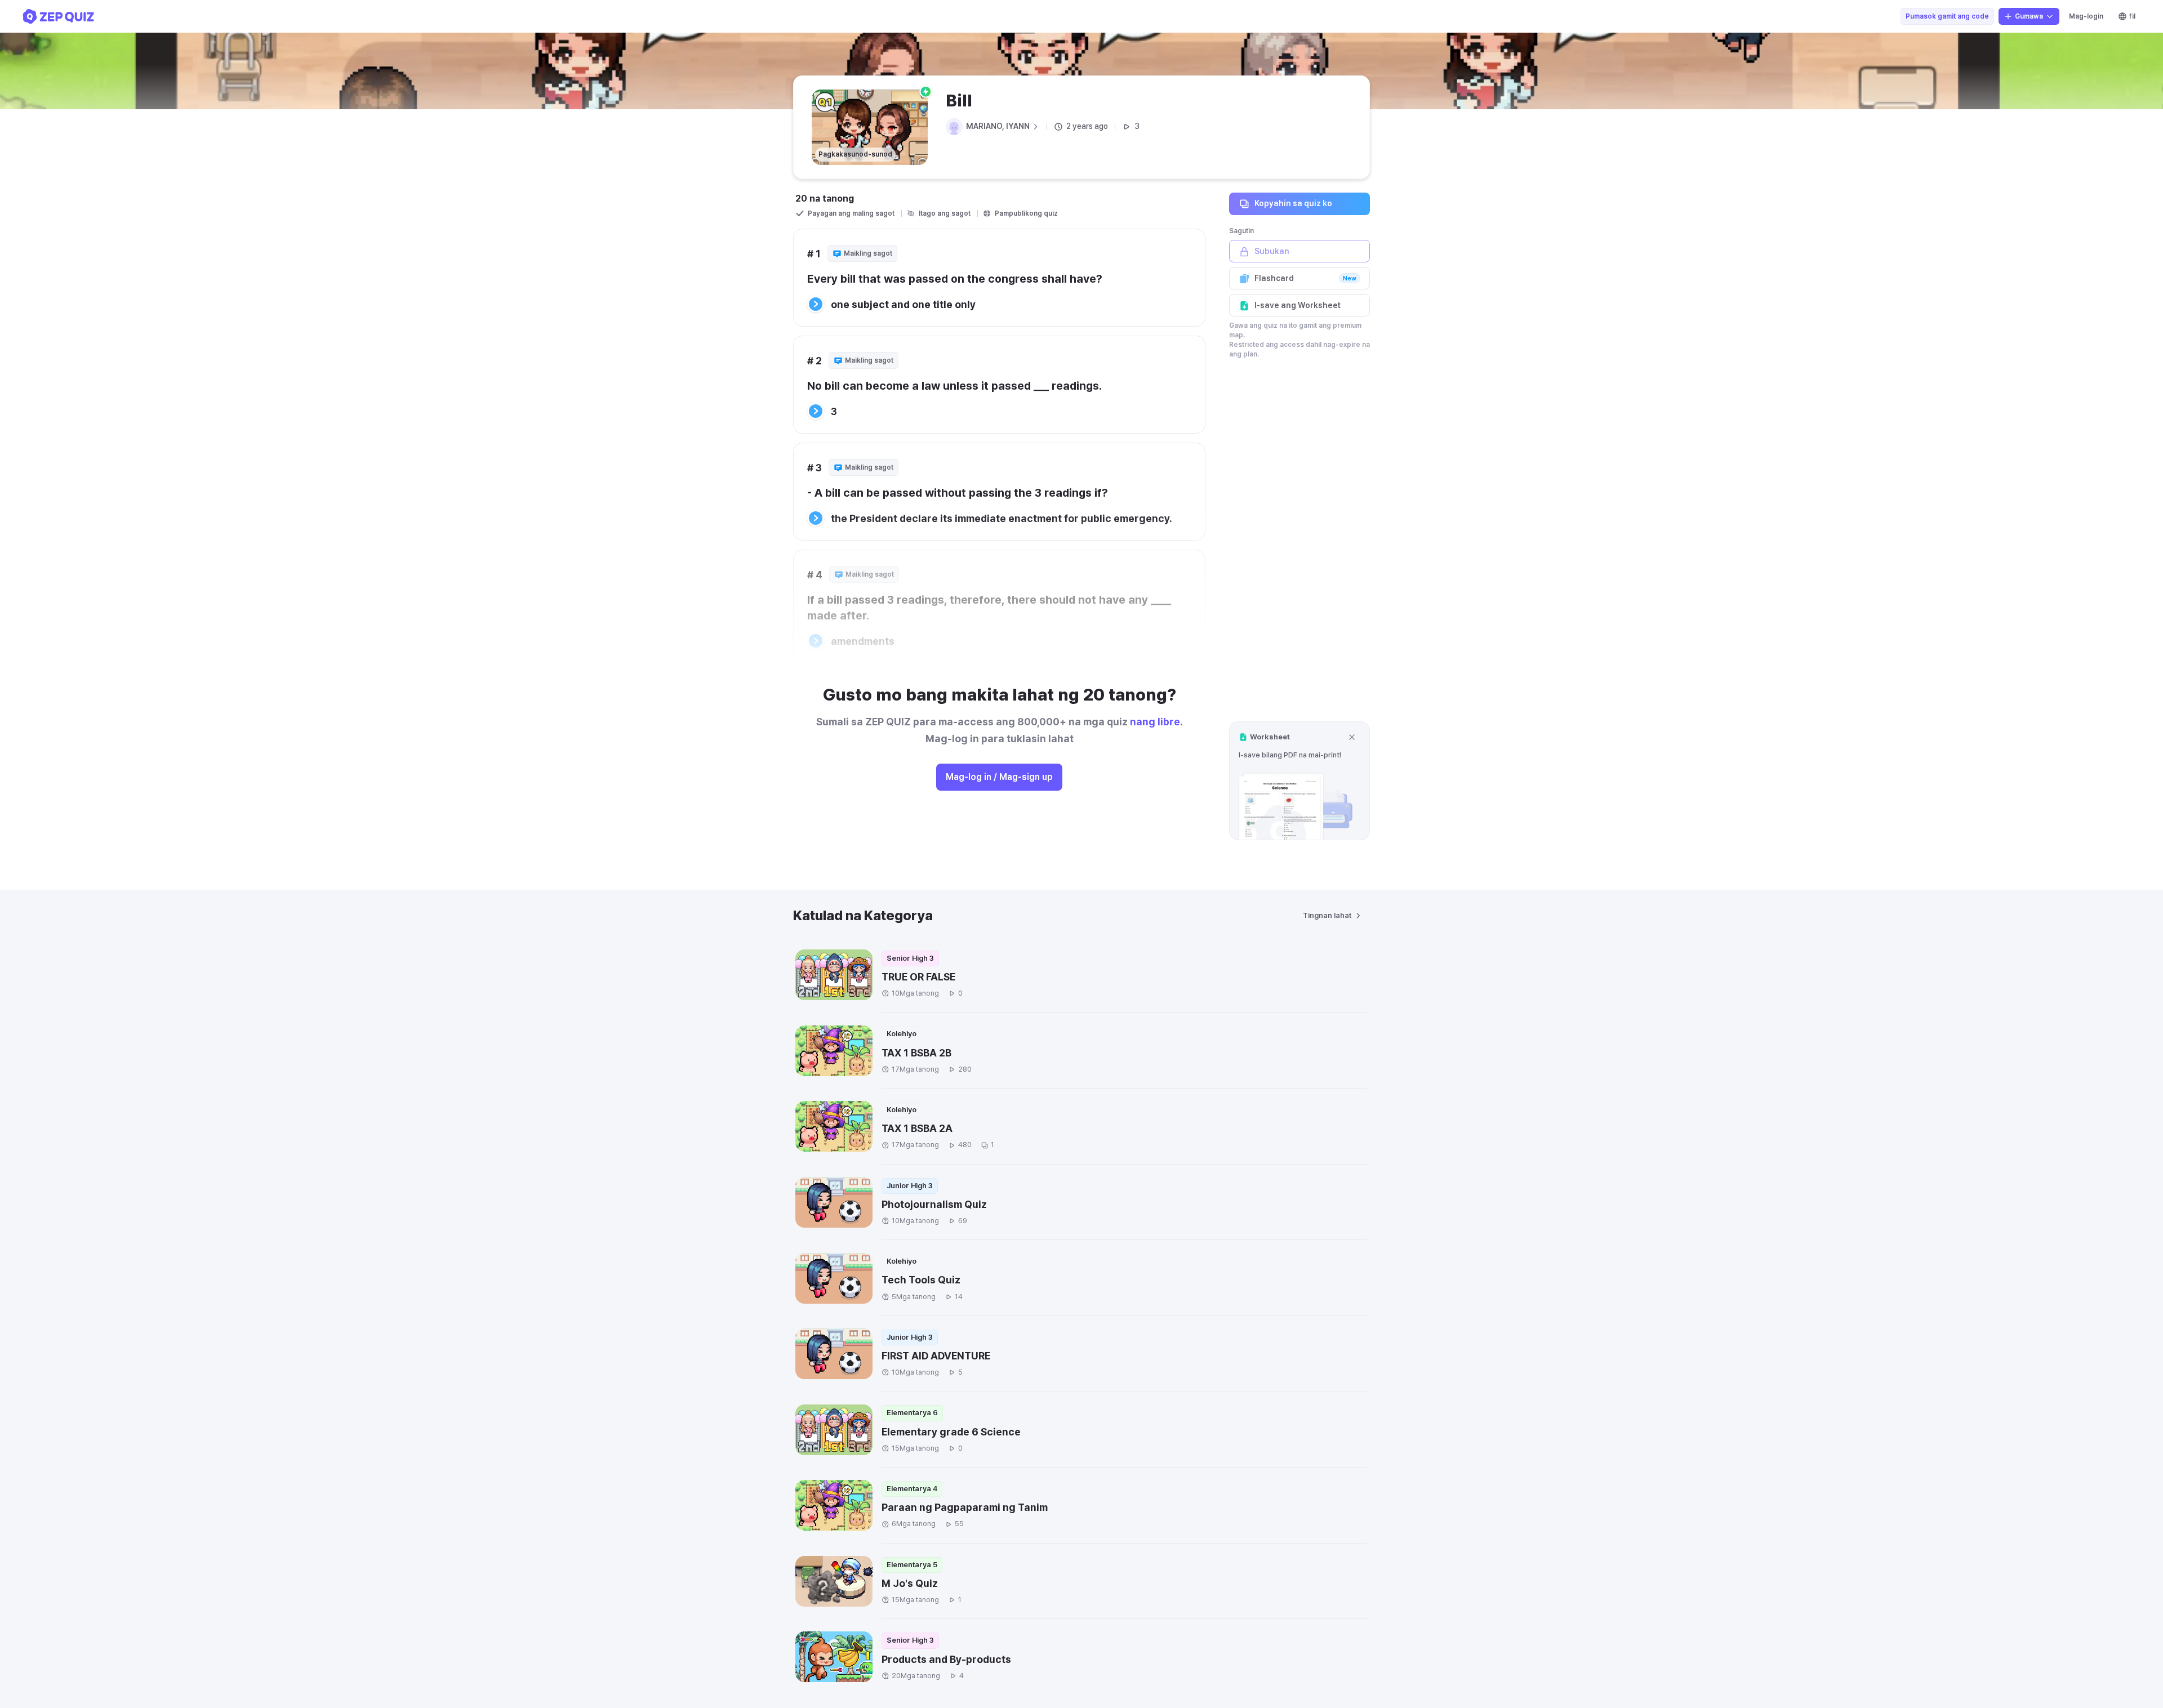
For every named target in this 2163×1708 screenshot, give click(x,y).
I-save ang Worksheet (1298, 305)
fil (2132, 16)
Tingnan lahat (1327, 915)
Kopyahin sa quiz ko (1293, 203)
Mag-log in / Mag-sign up (999, 777)
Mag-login (2086, 16)
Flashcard (1305, 278)
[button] (1299, 781)
